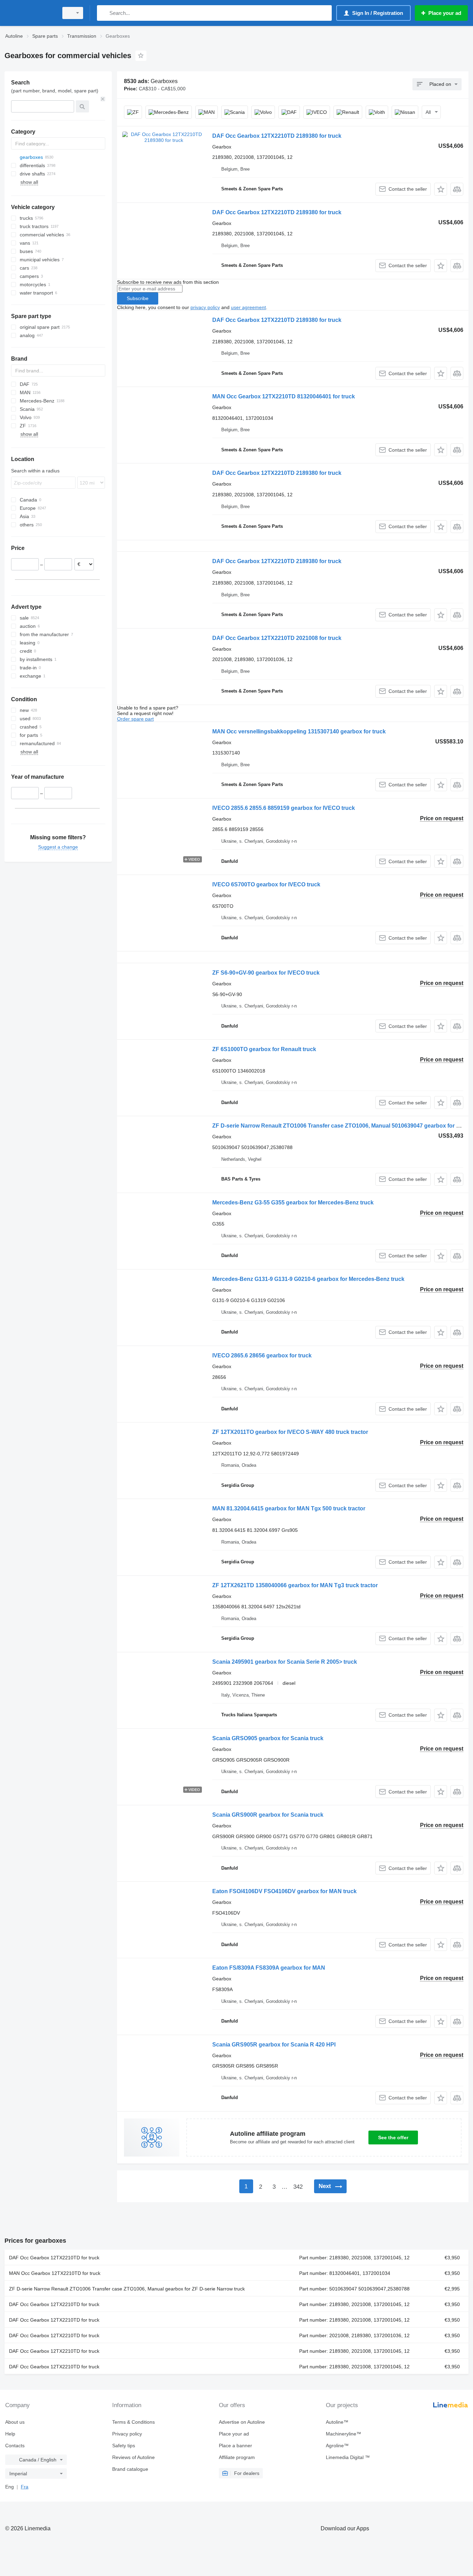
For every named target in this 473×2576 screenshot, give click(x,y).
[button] (441, 189)
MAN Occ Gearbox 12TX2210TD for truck (55, 2273)
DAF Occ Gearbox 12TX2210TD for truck (54, 2258)
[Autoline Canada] (29, 13)
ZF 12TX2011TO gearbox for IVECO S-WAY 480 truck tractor (290, 1432)
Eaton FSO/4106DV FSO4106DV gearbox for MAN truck (284, 1891)
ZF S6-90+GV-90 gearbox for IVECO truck (266, 973)
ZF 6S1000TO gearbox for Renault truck (264, 1049)
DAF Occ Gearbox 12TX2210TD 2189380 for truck (277, 136)
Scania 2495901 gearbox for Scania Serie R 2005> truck (285, 1662)
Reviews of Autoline (133, 2457)
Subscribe (138, 298)
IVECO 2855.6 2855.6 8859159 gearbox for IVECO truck (284, 808)
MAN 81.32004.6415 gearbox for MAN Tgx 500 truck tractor (289, 1508)
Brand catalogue (130, 2469)
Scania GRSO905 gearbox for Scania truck (268, 1738)
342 (298, 2187)
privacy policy (205, 307)
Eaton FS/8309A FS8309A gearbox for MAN (269, 1968)
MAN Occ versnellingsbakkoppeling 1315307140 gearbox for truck (299, 731)
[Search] (104, 13)
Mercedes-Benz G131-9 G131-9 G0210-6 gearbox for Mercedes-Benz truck (308, 1279)
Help (10, 2434)
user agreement (248, 307)
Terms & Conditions (133, 2422)
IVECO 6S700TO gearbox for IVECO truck (266, 884)
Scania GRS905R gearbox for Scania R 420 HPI (274, 2045)
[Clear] (103, 99)
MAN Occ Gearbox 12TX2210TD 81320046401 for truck (284, 396)
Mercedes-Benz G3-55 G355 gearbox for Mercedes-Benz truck (293, 1203)
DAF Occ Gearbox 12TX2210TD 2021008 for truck (277, 638)
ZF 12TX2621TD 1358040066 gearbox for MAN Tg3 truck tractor (295, 1585)
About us (15, 2422)
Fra (25, 2487)
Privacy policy (127, 2434)
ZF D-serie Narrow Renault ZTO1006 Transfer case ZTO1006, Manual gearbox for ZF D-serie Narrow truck (127, 2289)
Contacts (15, 2446)
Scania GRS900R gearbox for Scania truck (268, 1815)
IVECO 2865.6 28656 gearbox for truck (262, 1355)
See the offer (393, 2137)
